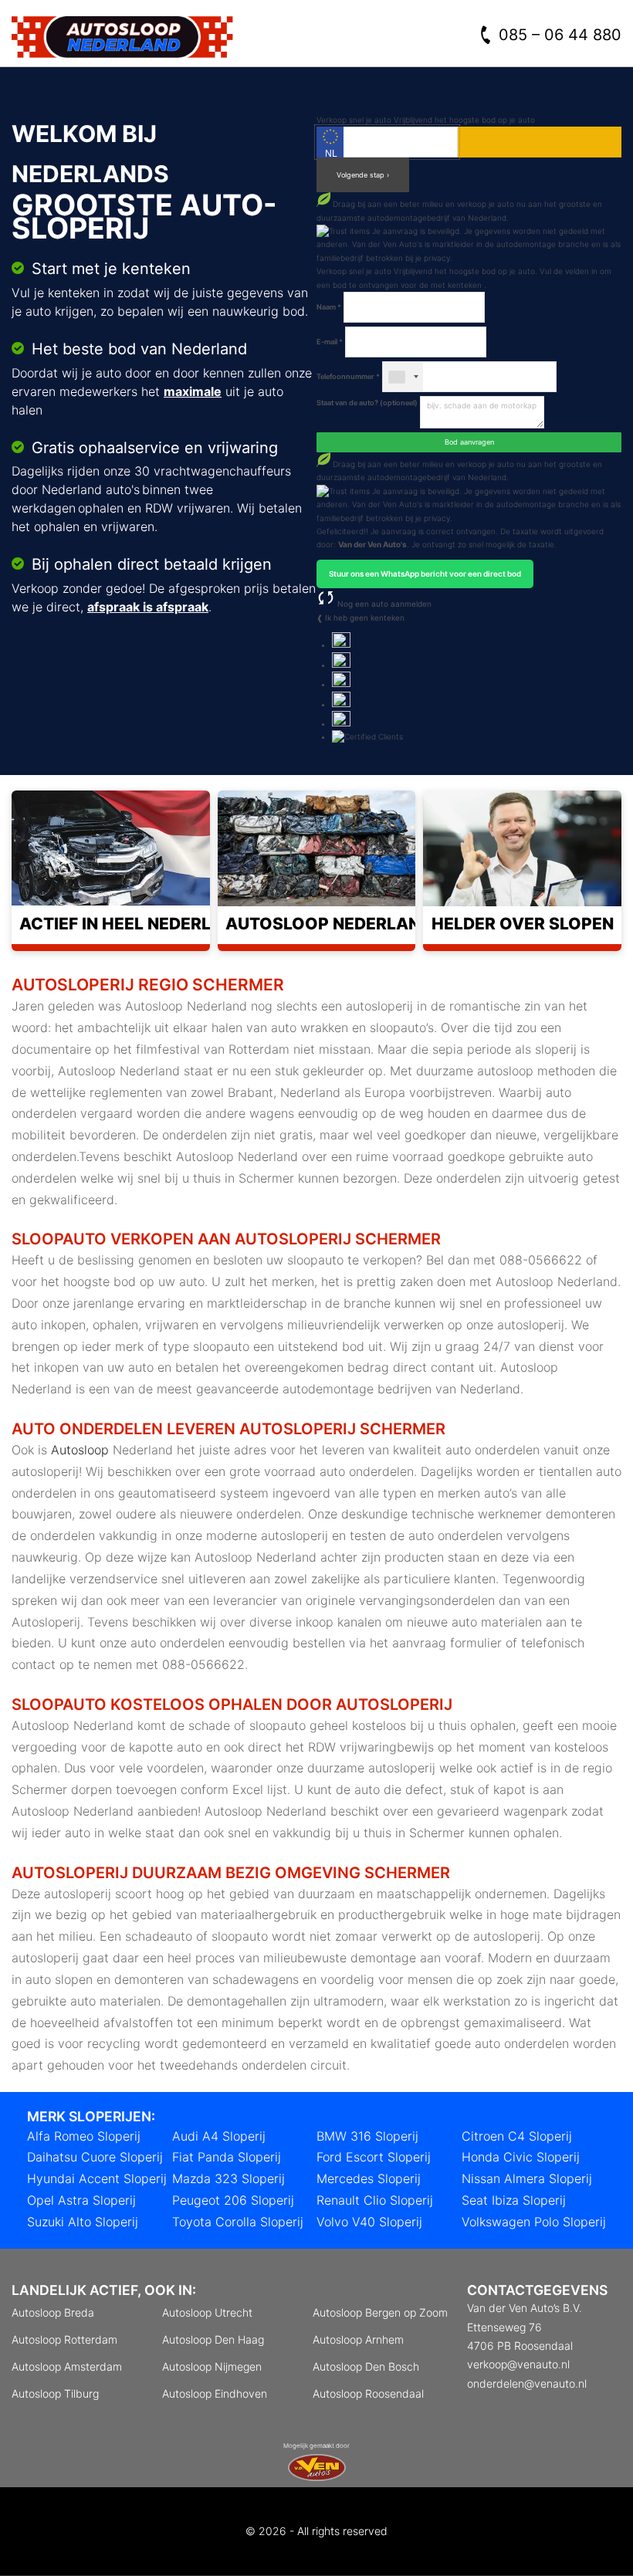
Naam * (329, 307)
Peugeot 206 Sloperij (233, 2200)
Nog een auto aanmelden (383, 604)
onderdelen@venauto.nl (527, 2383)
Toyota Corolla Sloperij (238, 2222)
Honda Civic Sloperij (521, 2157)
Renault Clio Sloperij (375, 2200)
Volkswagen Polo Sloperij (534, 2222)
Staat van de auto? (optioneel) (367, 403)
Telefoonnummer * (348, 376)
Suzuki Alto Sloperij (83, 2222)
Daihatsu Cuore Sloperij (95, 2157)
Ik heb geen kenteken (365, 618)
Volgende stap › (363, 175)
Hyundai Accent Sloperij (97, 2178)
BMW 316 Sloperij (367, 2136)
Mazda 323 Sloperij (228, 2178)
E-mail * (330, 342)
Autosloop (80, 1450)
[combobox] (403, 377)
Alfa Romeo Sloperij (84, 2136)
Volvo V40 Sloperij (369, 2222)
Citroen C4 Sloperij (517, 2136)
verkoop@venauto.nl (518, 2364)
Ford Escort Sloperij (374, 2157)
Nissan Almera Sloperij (527, 2178)
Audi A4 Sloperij (219, 2136)
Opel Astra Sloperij (81, 2200)
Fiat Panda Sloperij (227, 2157)
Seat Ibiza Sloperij (514, 2200)
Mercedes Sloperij (369, 2178)
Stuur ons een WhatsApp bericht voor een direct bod (425, 574)
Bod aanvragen (469, 442)
